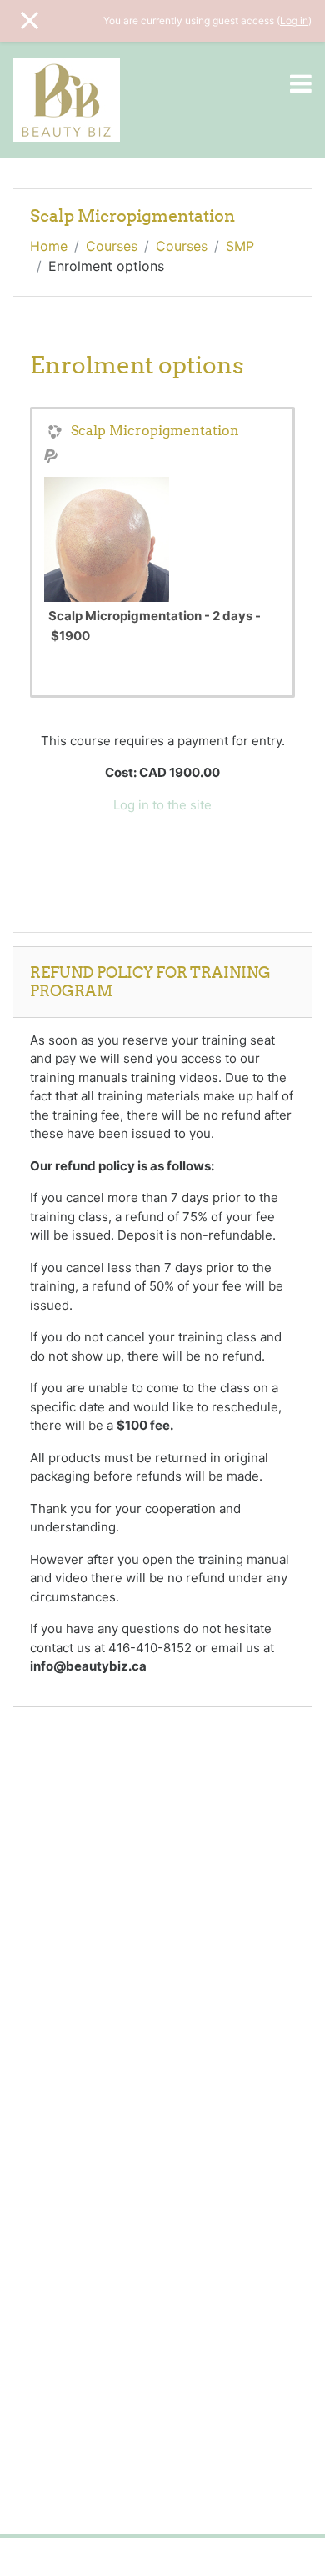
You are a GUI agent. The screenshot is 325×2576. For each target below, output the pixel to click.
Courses (112, 246)
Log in (294, 20)
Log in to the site (162, 805)
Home (49, 246)
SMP (240, 246)
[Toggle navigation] (301, 83)
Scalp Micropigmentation (155, 430)
